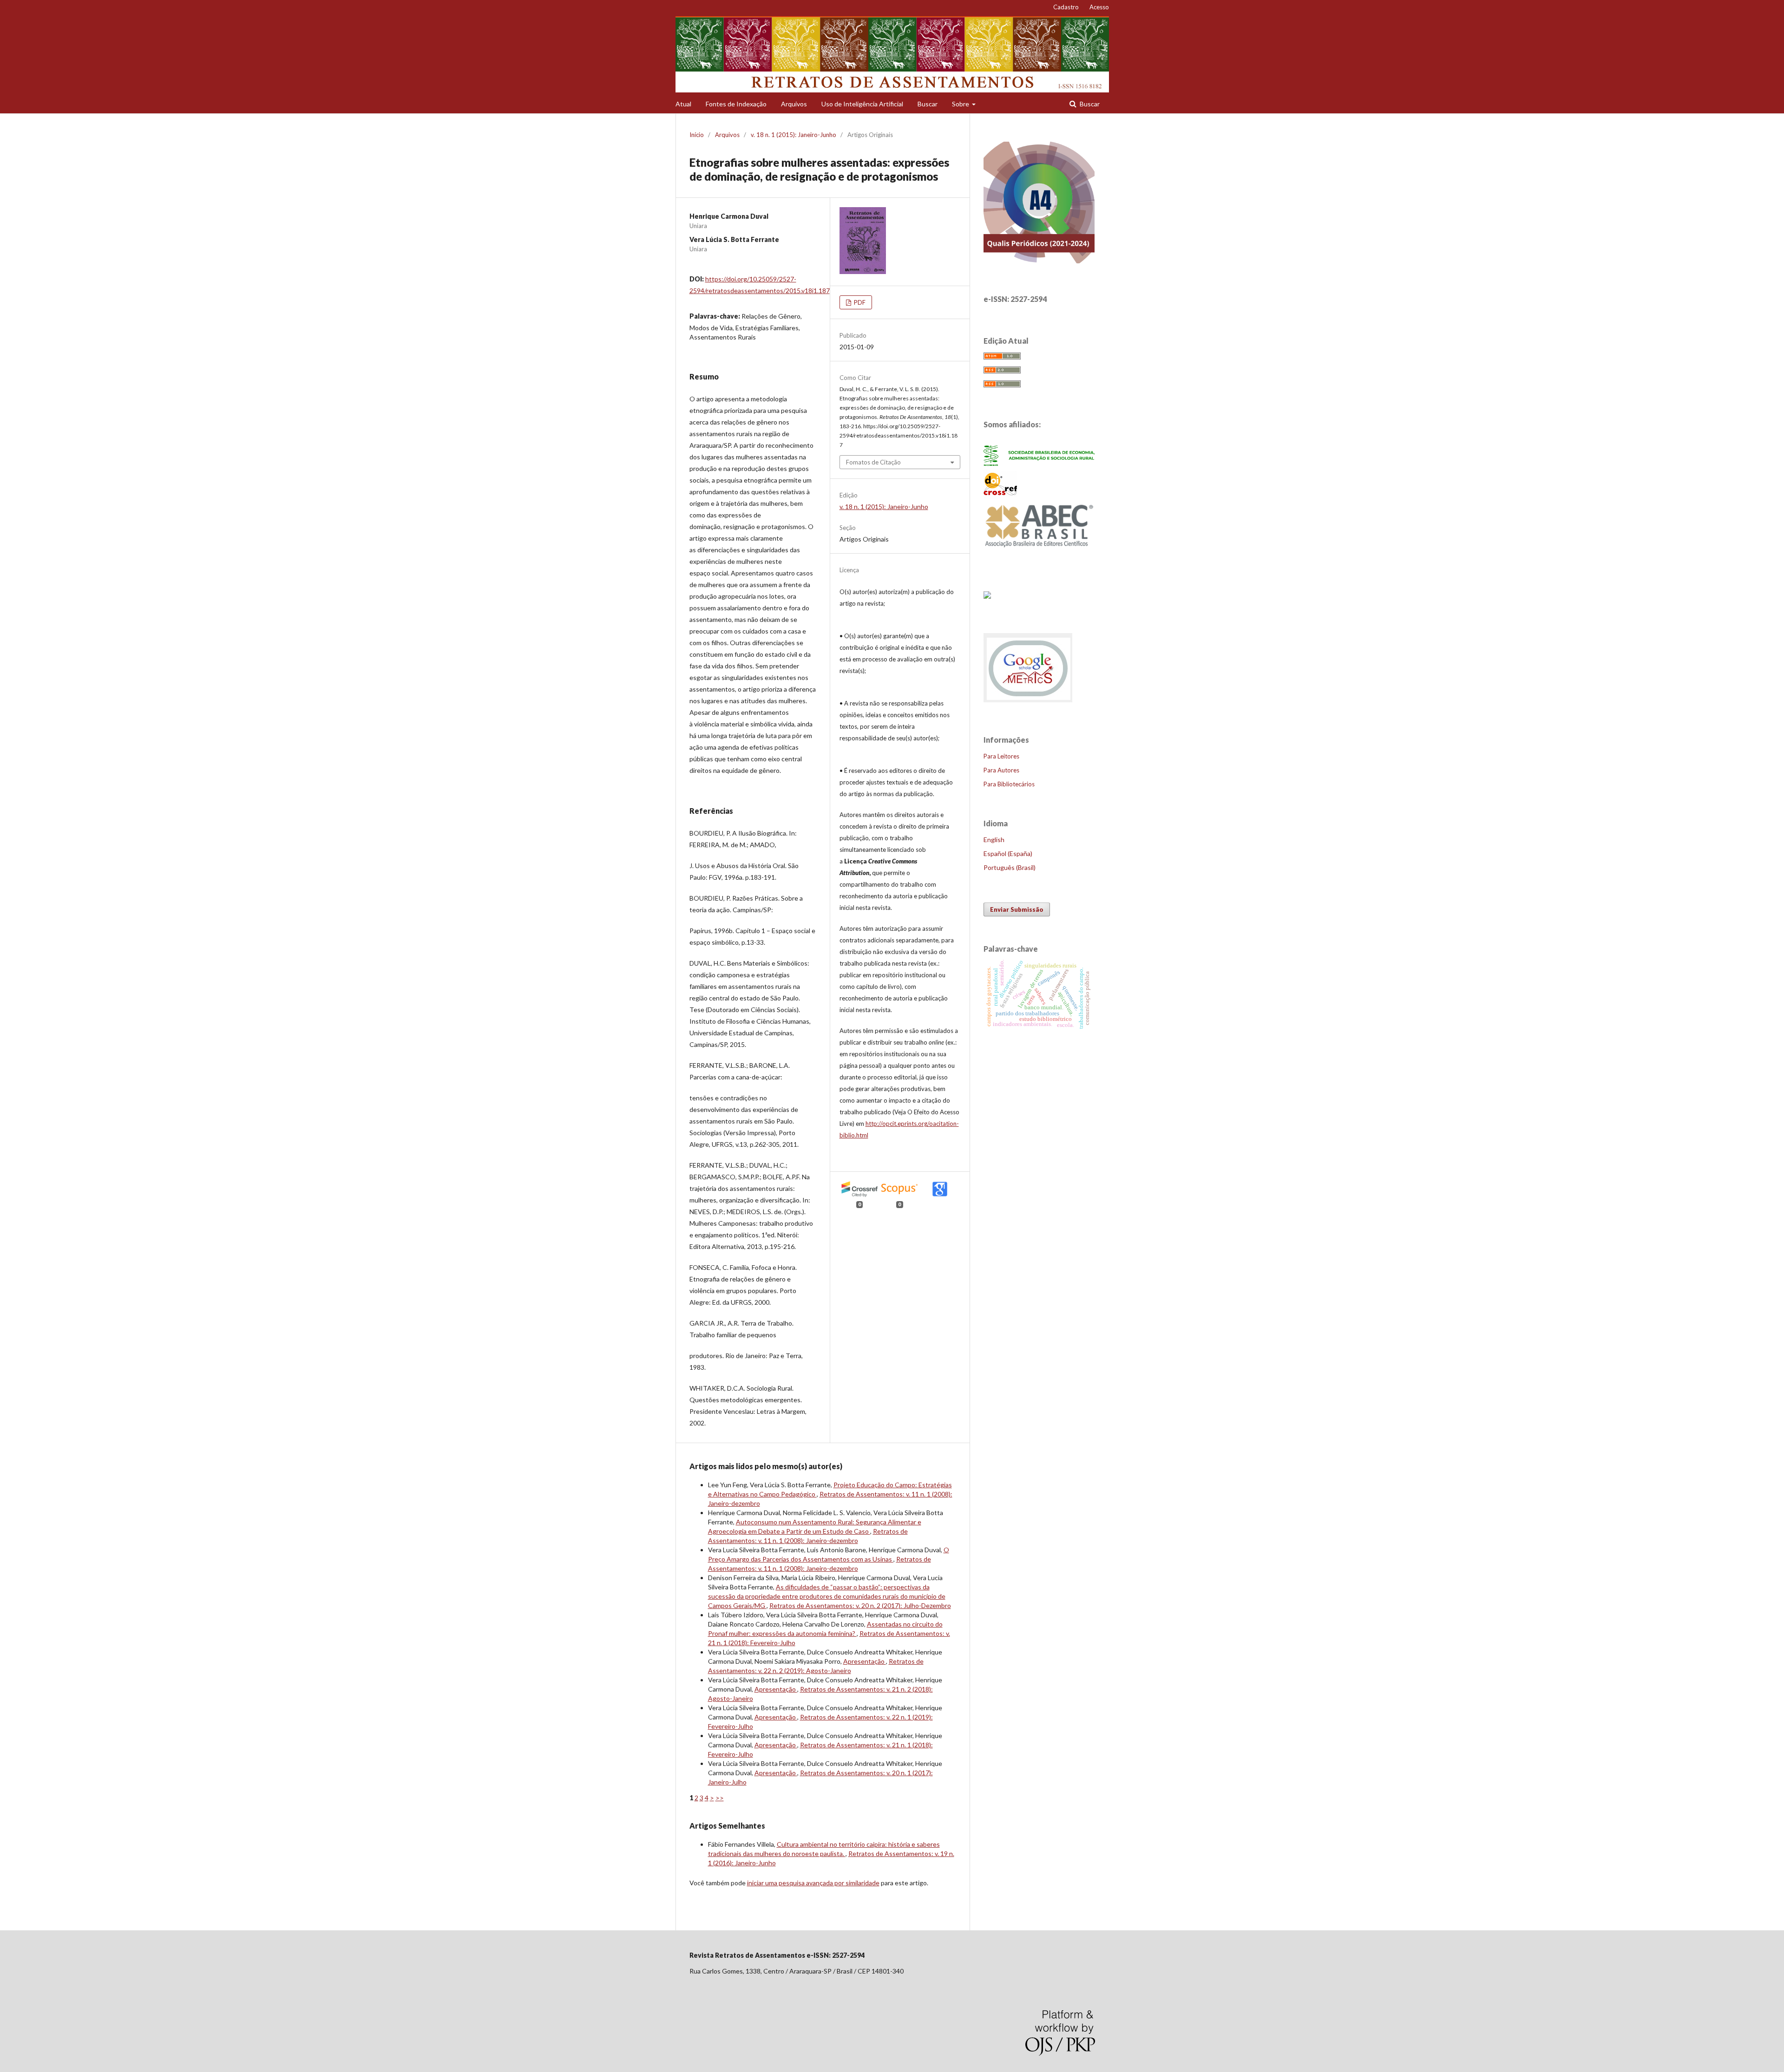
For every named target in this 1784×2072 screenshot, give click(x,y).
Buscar (928, 104)
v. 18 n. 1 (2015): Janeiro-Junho (794, 135)
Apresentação (865, 1661)
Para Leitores (1001, 756)
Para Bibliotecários (1009, 784)
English (994, 840)
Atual (683, 104)
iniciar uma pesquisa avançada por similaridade (813, 1883)
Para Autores (1001, 770)
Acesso (1099, 7)
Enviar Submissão (1017, 909)
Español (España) (1008, 853)
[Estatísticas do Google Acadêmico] (1029, 702)
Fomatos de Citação (873, 462)
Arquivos (794, 104)
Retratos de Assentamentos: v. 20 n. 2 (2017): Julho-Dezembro (860, 1605)
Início (697, 135)
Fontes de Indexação (736, 104)
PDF (859, 302)
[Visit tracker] (987, 596)
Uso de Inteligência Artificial (862, 104)
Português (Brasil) (1010, 867)
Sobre (961, 104)
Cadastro (1066, 7)
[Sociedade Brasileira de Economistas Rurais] (1039, 463)
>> (720, 1798)
